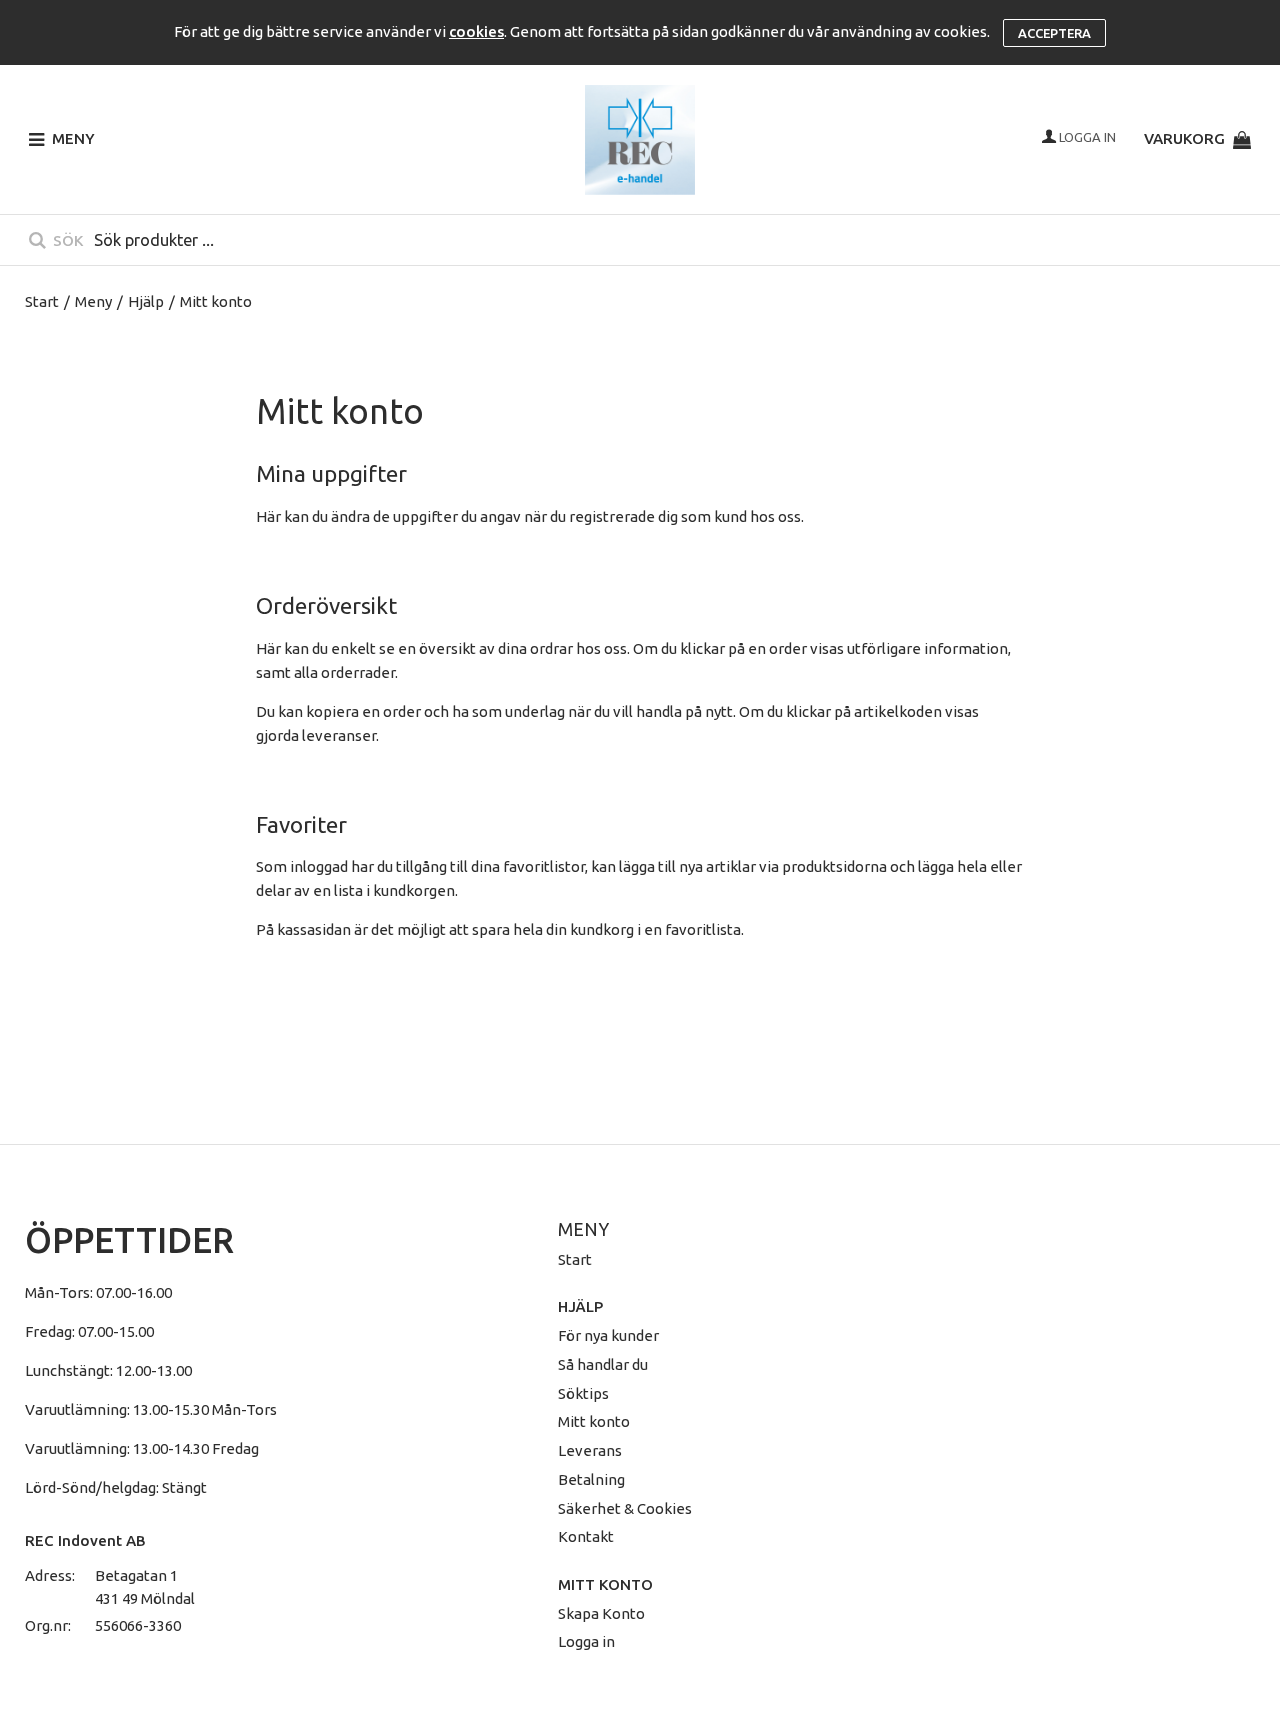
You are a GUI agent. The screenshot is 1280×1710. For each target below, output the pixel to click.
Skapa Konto (601, 1613)
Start (42, 301)
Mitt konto (594, 1421)
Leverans (590, 1450)
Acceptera (1054, 33)
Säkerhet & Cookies (625, 1508)
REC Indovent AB (85, 1540)
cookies (476, 31)
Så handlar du (603, 1364)
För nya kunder (608, 1335)
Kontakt (586, 1536)
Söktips (583, 1393)
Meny (93, 301)
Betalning (591, 1479)
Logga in (586, 1641)
